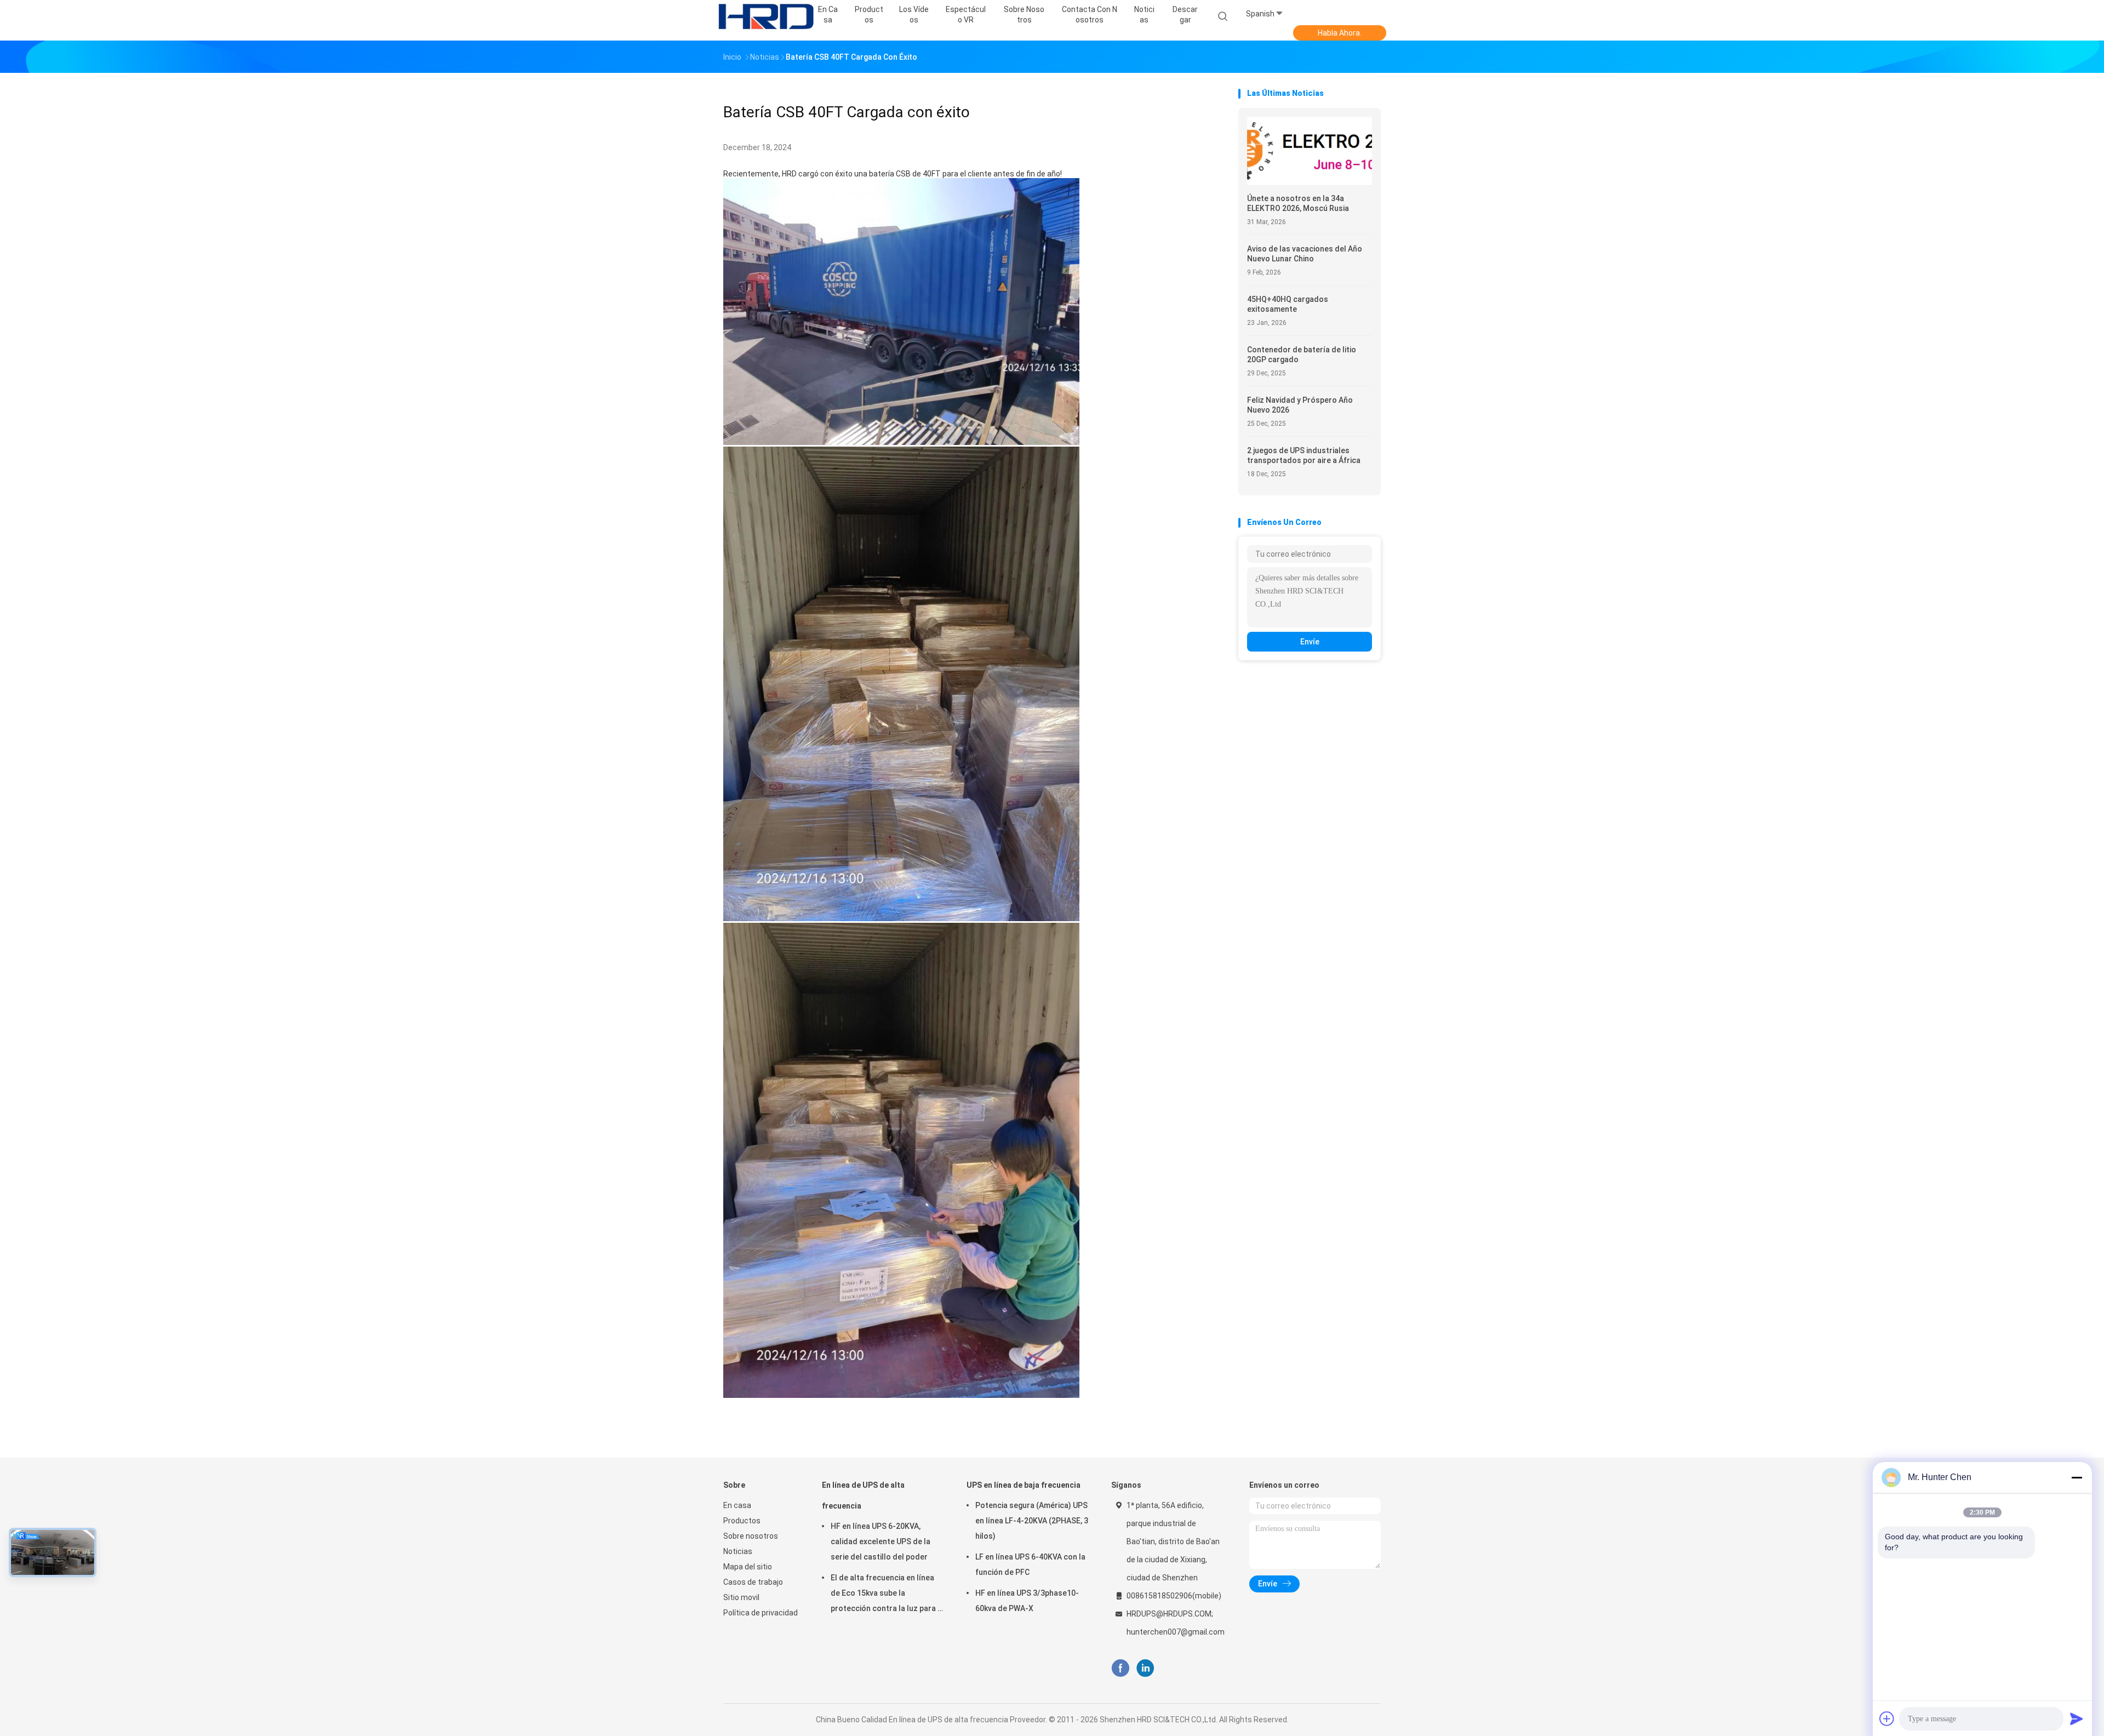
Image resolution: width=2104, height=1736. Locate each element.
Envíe (1310, 642)
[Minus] (2077, 1477)
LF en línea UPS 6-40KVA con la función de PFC (1030, 1564)
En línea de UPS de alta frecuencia (863, 1495)
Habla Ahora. (1340, 33)
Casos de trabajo (753, 1582)
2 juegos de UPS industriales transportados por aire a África (1304, 455)
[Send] (2077, 1718)
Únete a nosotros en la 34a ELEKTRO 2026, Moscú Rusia (1298, 203)
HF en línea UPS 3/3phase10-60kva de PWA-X (1027, 1601)
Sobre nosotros (751, 1536)
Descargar (1185, 15)
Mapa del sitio (748, 1567)
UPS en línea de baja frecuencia (1024, 1485)
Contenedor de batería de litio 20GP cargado (1302, 355)
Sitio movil (741, 1597)
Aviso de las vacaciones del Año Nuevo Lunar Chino (1305, 254)
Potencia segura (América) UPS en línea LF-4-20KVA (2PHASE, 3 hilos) (1032, 1521)
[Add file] (1887, 1718)
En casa (737, 1505)
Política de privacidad (761, 1613)
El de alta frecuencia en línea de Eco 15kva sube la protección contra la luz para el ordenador (887, 1595)
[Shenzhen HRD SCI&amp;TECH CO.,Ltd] (766, 16)
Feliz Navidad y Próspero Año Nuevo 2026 (1300, 405)
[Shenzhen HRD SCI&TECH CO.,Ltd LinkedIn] (1145, 1668)
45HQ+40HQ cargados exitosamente (1288, 304)
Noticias (738, 1551)
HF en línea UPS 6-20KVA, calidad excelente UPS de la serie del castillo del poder (881, 1541)
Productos (742, 1521)
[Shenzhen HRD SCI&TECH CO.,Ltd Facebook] (1120, 1668)
